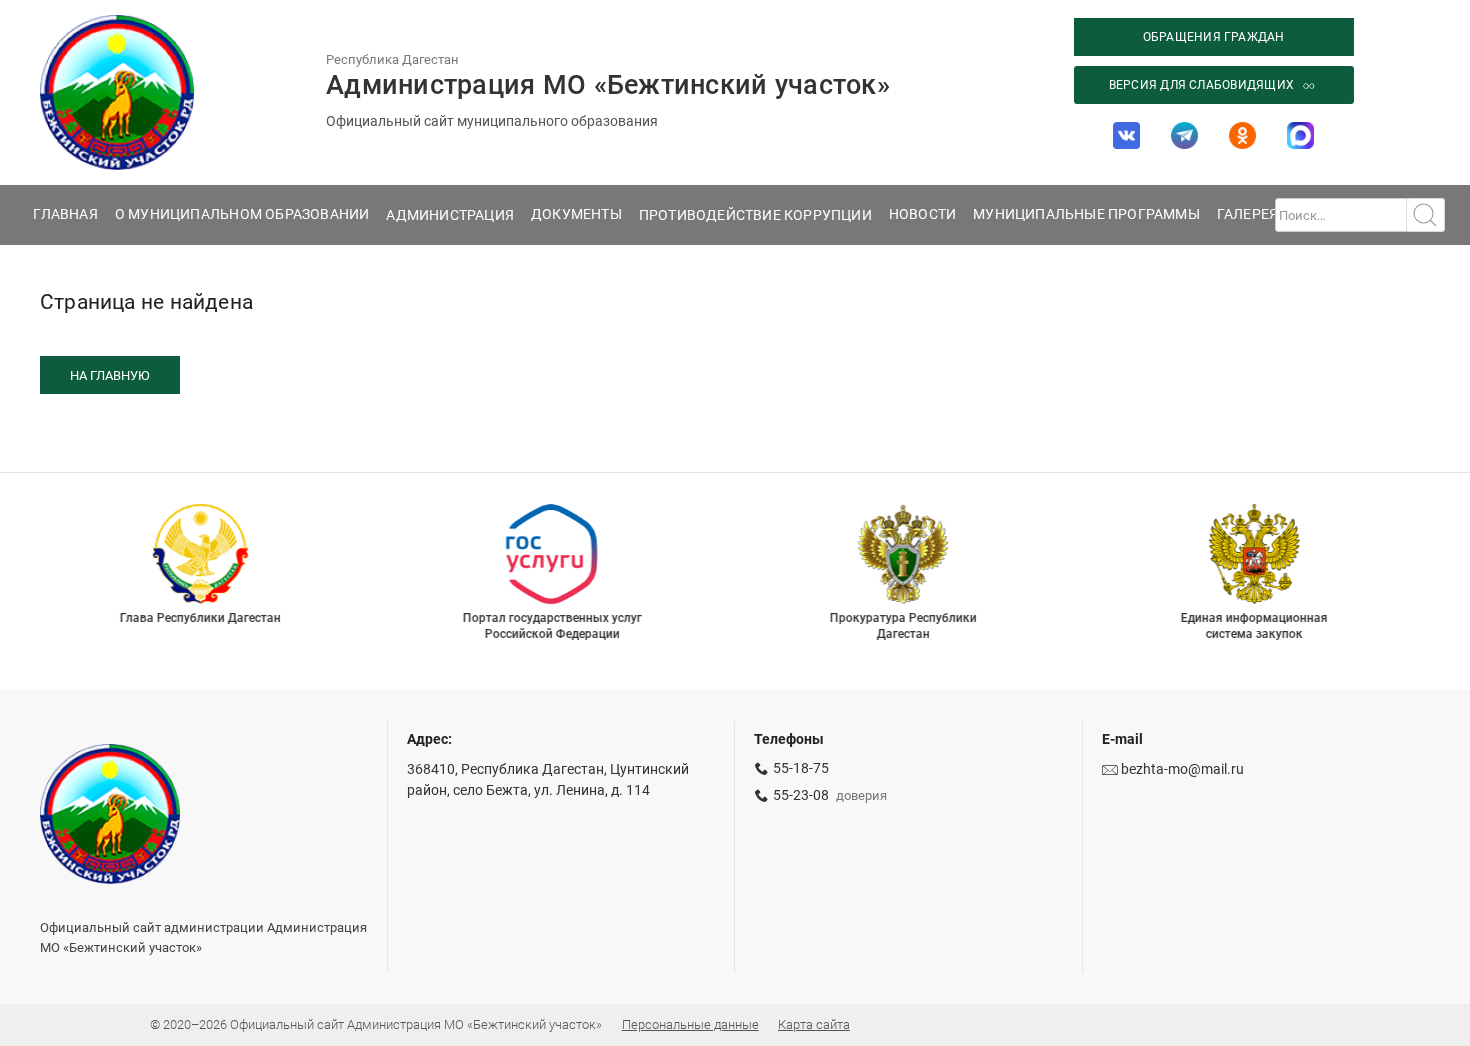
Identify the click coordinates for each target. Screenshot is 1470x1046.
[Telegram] (1185, 135)
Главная (65, 214)
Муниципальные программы (1086, 214)
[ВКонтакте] (1127, 135)
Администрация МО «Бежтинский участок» (608, 85)
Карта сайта (814, 1024)
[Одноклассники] (1242, 135)
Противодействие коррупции (755, 215)
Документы (576, 214)
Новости (922, 214)
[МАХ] (1300, 135)
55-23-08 (801, 795)
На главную (110, 375)
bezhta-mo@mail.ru (1182, 769)
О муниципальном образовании (242, 214)
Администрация (450, 215)
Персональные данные (690, 1024)
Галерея (1247, 214)
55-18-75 (801, 768)
